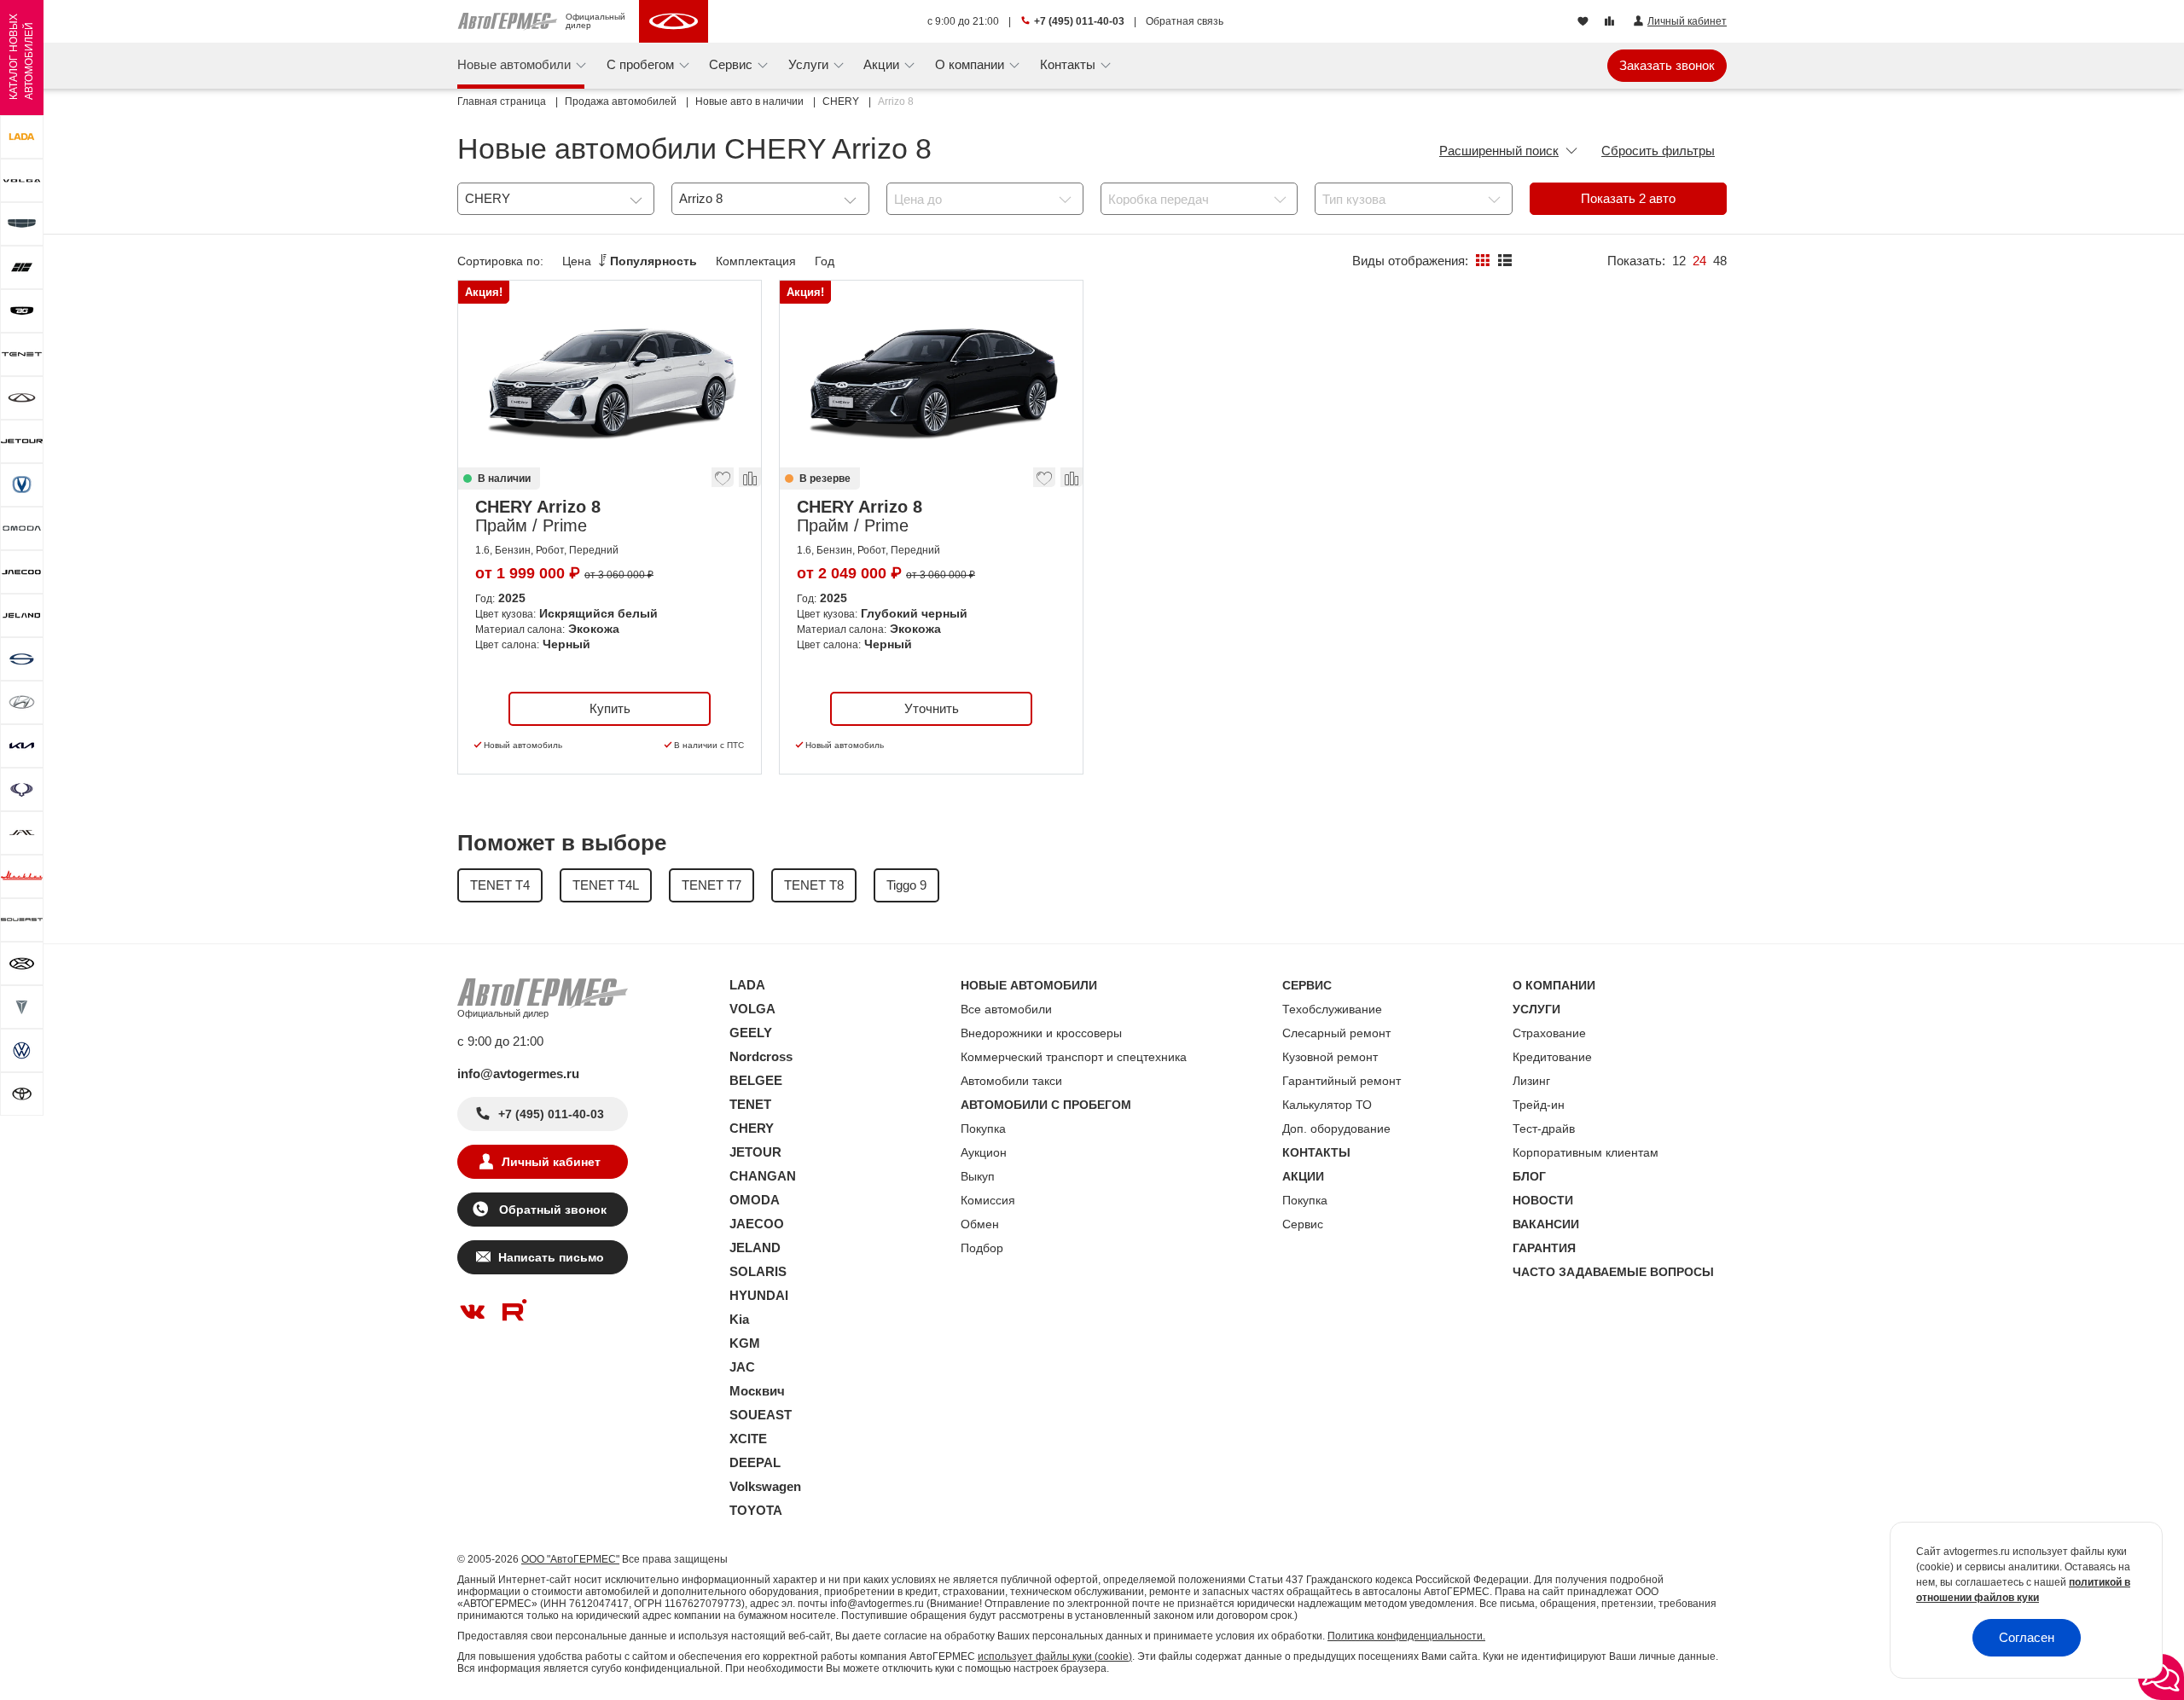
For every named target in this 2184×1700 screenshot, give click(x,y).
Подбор (982, 1248)
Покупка (983, 1128)
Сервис (1303, 1224)
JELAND (755, 1247)
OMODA (755, 1200)
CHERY (752, 1128)
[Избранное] (1585, 22)
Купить (610, 708)
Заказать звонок (1667, 65)
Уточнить (932, 708)
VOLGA (752, 1009)
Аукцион (984, 1152)
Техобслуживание (1332, 1009)
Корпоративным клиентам (1586, 1152)
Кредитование (1552, 1057)
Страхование (1549, 1033)
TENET (750, 1104)
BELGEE (756, 1080)
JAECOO (757, 1224)
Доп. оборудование (1336, 1128)
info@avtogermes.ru (518, 1073)
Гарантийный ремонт (1342, 1081)
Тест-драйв (1544, 1128)
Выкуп (978, 1176)
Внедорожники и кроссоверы (1041, 1033)
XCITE (748, 1439)
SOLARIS (758, 1271)
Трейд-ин (1539, 1105)
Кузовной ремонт (1330, 1057)
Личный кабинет (551, 1162)
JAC (742, 1367)
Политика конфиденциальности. (1406, 1636)
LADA (747, 985)
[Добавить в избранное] (723, 482)
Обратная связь (1185, 21)
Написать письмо (551, 1257)
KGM (745, 1343)
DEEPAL (755, 1462)
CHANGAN (763, 1176)
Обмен (980, 1224)
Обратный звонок (551, 1210)
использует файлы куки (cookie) (1055, 1656)
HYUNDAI (759, 1295)
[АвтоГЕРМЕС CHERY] (674, 21)
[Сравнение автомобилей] (1611, 22)
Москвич (757, 1391)
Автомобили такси (1011, 1081)
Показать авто (1628, 198)
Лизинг (1531, 1081)
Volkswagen (765, 1486)
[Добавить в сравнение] (749, 482)
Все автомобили (1006, 1009)
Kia (739, 1319)
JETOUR (755, 1152)
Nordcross (761, 1056)
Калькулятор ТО (1327, 1105)
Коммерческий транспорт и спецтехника (1074, 1057)
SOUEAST (761, 1415)
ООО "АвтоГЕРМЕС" (570, 1559)
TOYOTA (756, 1510)
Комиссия (988, 1200)
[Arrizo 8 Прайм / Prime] (610, 374)
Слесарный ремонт (1336, 1033)
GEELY (751, 1033)
